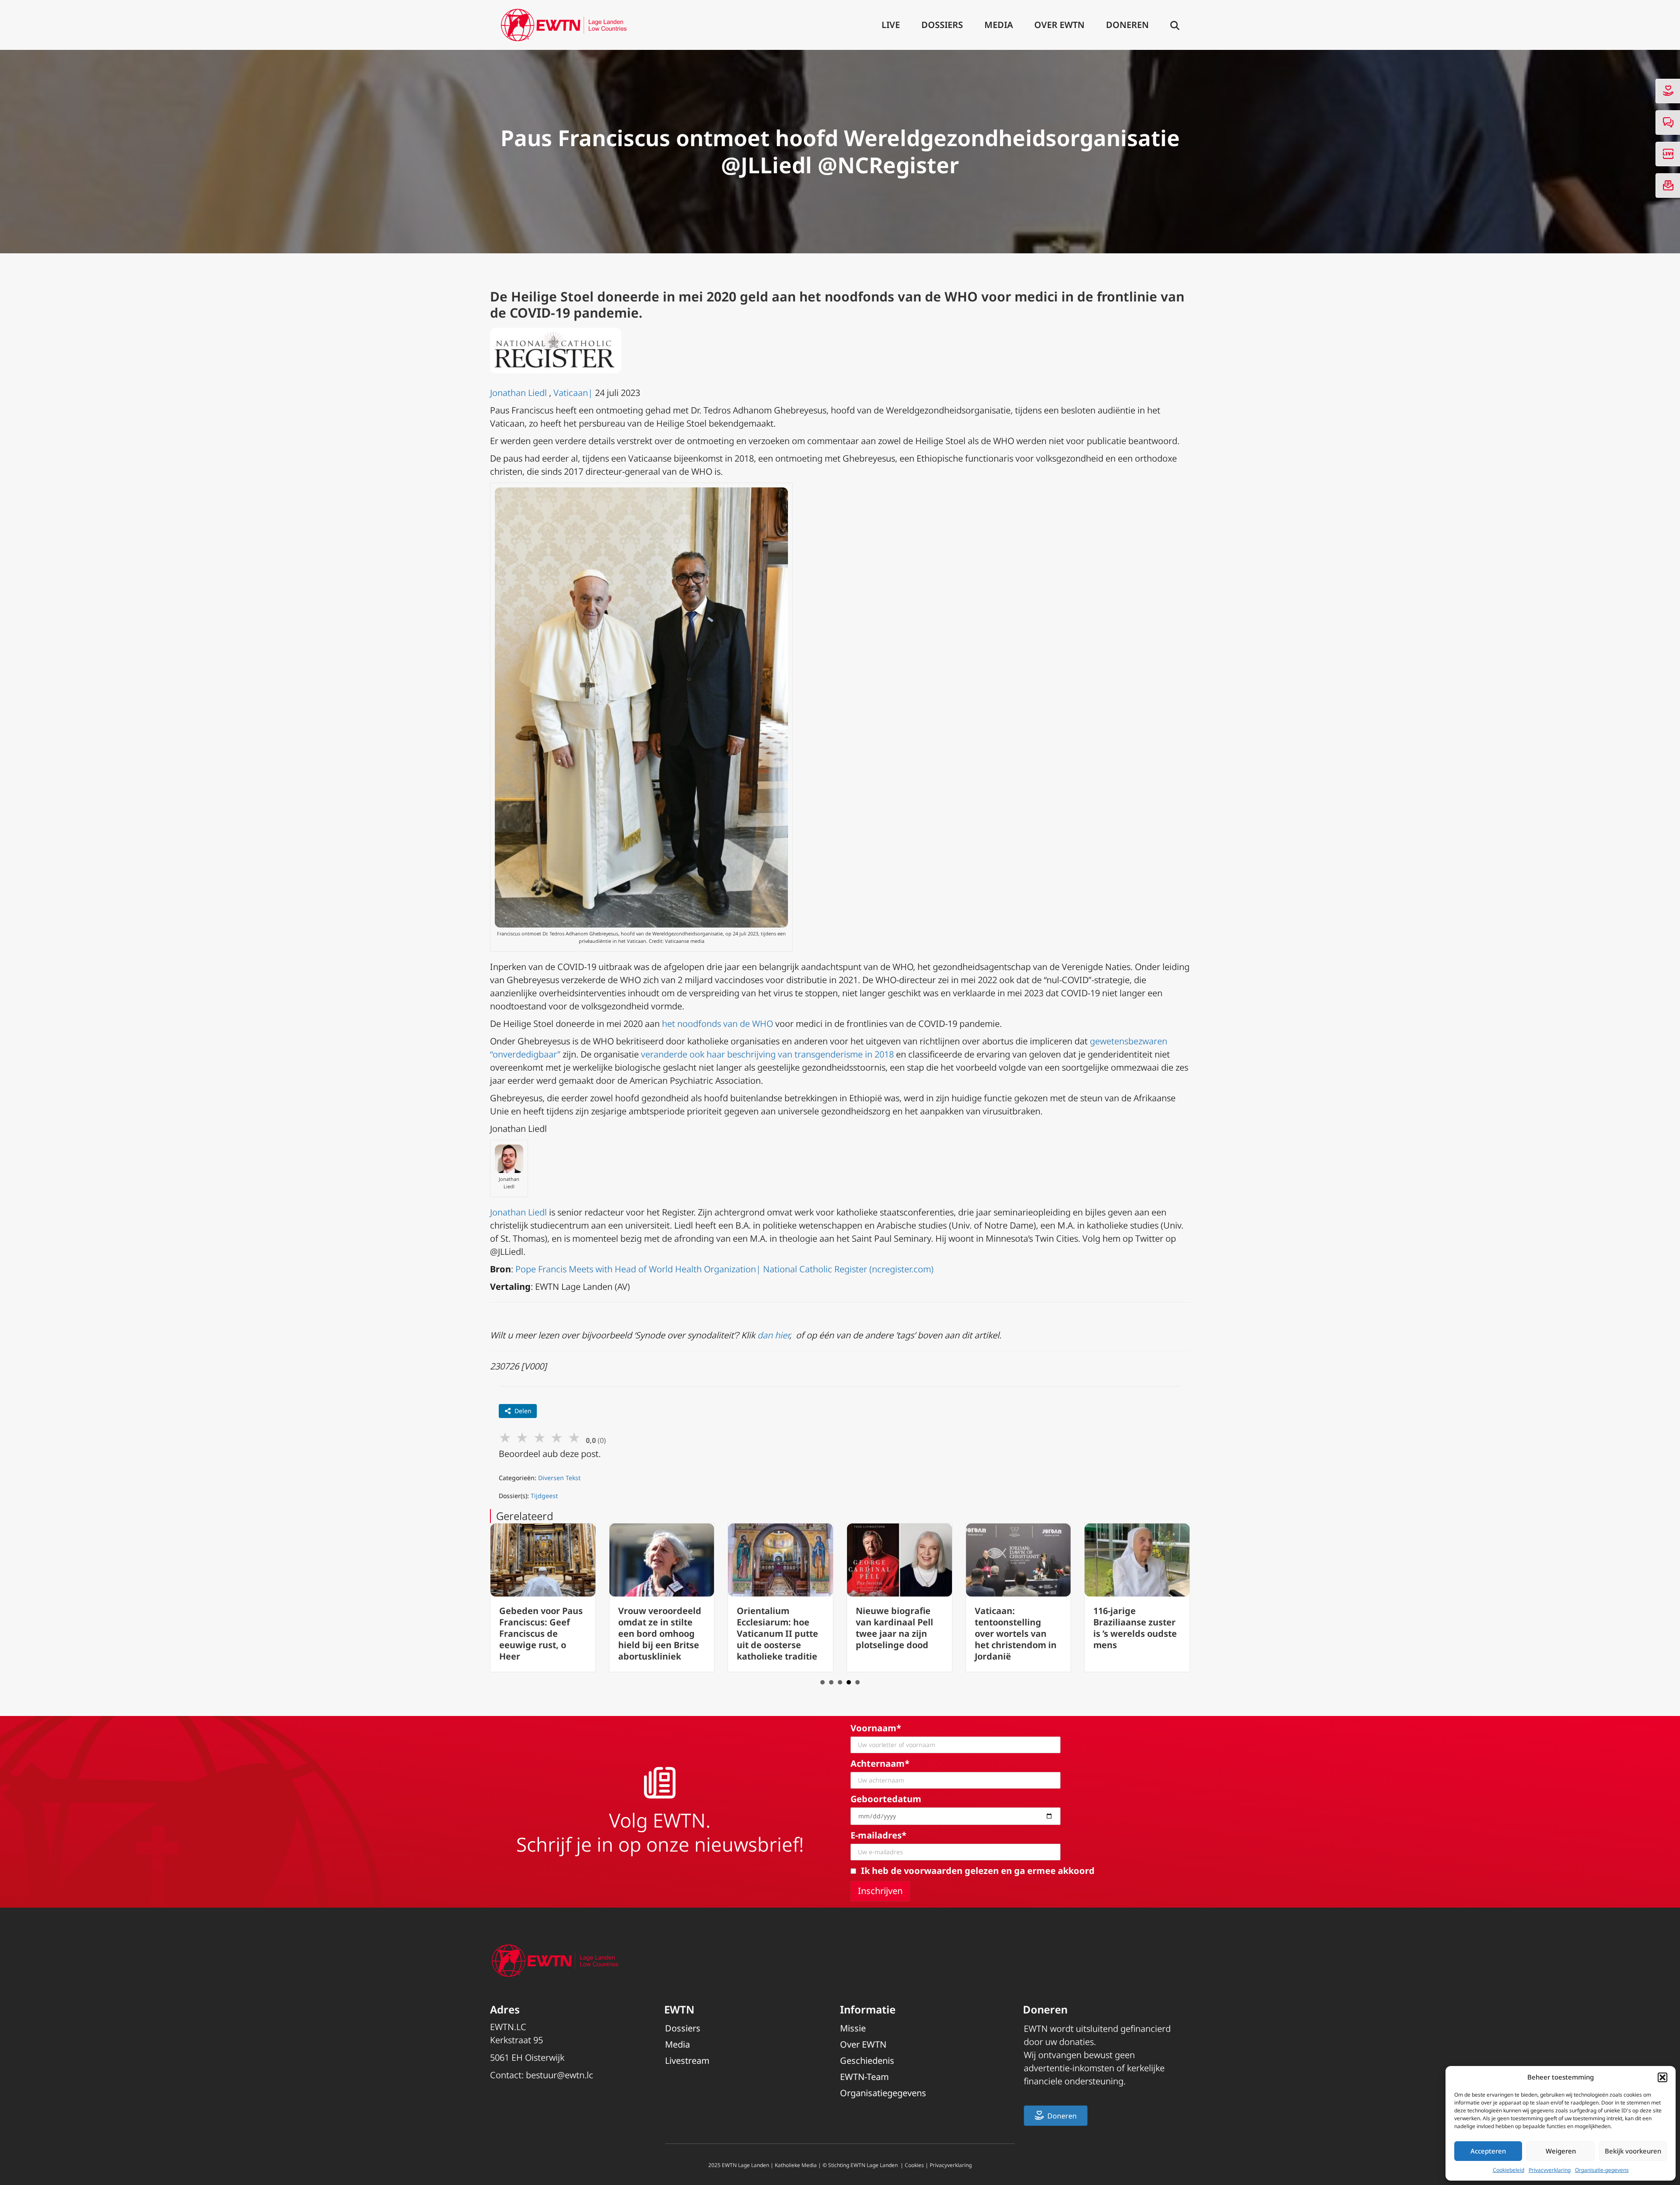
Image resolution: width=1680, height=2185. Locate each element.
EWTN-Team (864, 2077)
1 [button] (822, 1682)
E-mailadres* (878, 1835)
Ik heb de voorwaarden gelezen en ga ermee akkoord (978, 1871)
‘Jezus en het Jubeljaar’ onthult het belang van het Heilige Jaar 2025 (1134, 1628)
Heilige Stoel (552, 296)
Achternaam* (880, 1763)
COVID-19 (538, 313)
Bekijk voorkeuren (1633, 2151)
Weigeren (1561, 2151)
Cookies (914, 2165)
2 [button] (831, 1682)
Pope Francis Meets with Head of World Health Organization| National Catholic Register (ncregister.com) (724, 1269)
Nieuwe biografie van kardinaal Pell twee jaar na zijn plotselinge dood (775, 1628)
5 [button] (857, 1682)
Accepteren (1488, 2151)
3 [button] (840, 1682)
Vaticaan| (573, 393)
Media (999, 25)
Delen (523, 1411)
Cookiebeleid (1508, 2170)
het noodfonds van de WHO (717, 1024)
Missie (853, 2028)
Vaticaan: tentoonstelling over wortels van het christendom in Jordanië (897, 1633)
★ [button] (505, 1437)
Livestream (687, 2061)
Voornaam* (876, 1728)
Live (891, 25)
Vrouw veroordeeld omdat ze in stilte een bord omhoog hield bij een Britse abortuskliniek (541, 1633)
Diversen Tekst (559, 1478)
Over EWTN (1059, 25)
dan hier (773, 1335)
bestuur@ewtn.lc (560, 2075)
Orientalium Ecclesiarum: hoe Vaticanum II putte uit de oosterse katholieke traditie (659, 1633)
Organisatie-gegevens (1602, 2170)
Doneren (1127, 25)
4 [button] (849, 1682)
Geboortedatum (886, 1799)
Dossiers (942, 25)
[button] (1662, 2077)
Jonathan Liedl (518, 393)
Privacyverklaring (1550, 2170)
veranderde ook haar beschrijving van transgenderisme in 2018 (767, 1054)
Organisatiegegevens (883, 2093)
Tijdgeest (544, 1496)
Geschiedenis (867, 2061)
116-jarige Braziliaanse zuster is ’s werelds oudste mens (1017, 1628)
